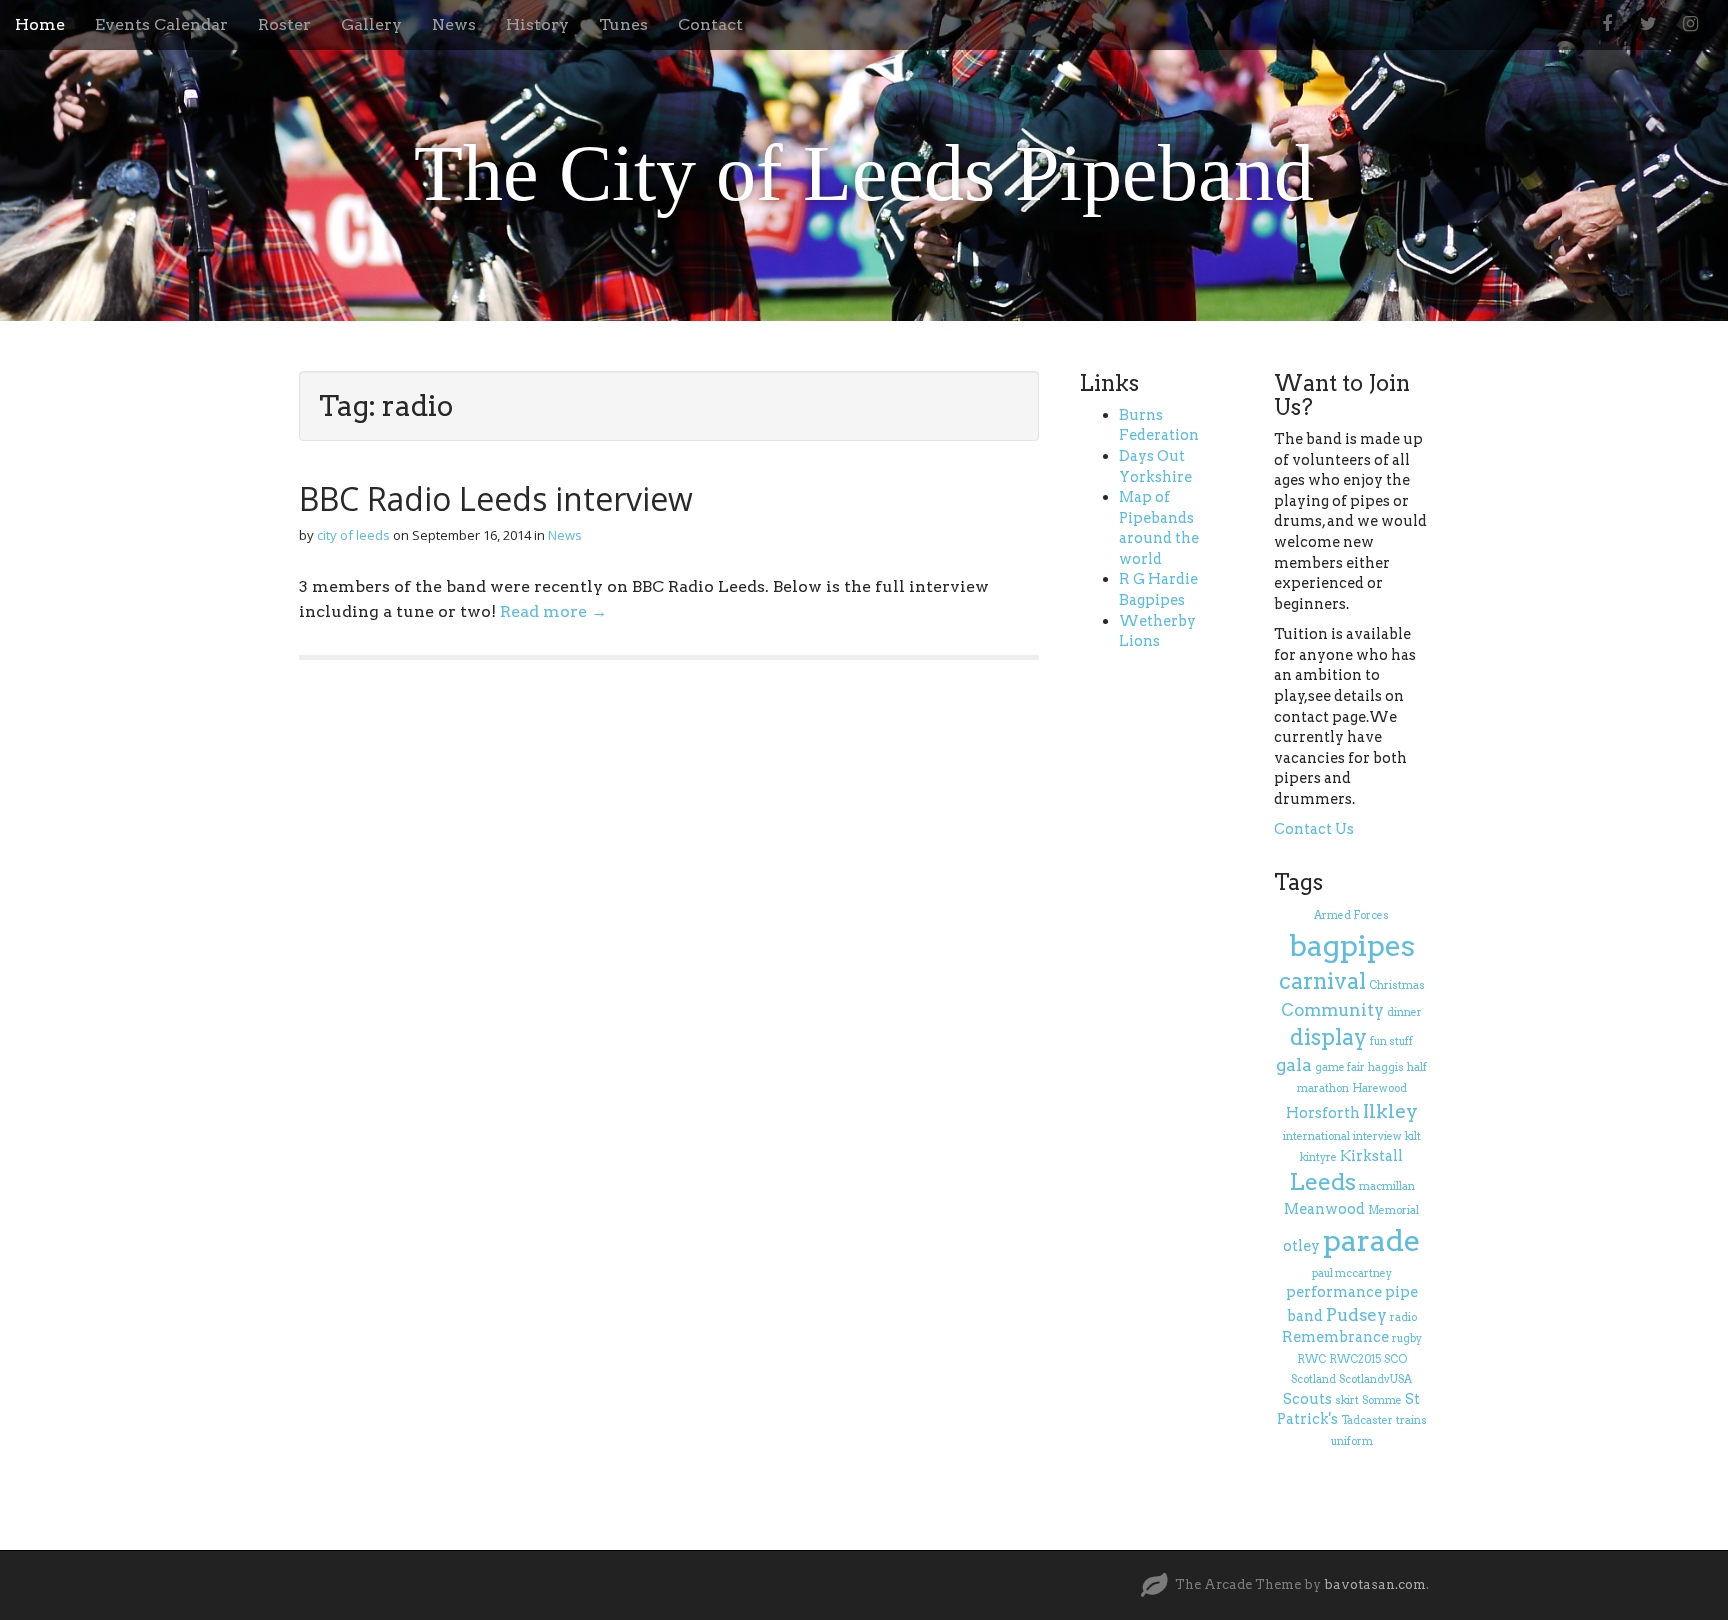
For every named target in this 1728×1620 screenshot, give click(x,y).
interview (1377, 1136)
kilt (1413, 1136)
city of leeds (353, 535)
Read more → (553, 611)
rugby (1407, 1338)
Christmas (1397, 985)
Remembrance (1335, 1337)
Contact (710, 24)
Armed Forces (1351, 915)
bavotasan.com (1375, 1584)
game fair (1340, 1067)
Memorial (1393, 1210)
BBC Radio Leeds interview (496, 498)
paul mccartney (1352, 1273)
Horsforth (1323, 1113)
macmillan (1387, 1186)
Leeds (1322, 1182)
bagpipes (1352, 945)
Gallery (371, 24)
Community (1332, 1010)
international (1316, 1136)
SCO (1395, 1359)
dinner (1404, 1012)
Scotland (1313, 1379)
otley (1301, 1246)
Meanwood (1324, 1209)
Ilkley (1390, 1111)
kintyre (1318, 1157)
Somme (1382, 1400)
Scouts (1307, 1399)
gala (1294, 1065)
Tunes (623, 24)
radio (1403, 1317)
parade (1372, 1240)
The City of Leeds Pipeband (864, 173)
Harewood (1379, 1088)
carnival (1322, 981)
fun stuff (1391, 1041)
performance (1334, 1292)
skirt (1347, 1400)
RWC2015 (1355, 1359)
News (454, 24)
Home (40, 24)
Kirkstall (1371, 1156)
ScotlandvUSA (1375, 1379)
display (1328, 1037)
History (537, 24)
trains (1411, 1420)
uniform (1352, 1441)
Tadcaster (1367, 1420)
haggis (1386, 1067)
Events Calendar (161, 24)
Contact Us (1314, 829)
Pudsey (1356, 1315)
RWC (1311, 1359)
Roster (284, 24)
